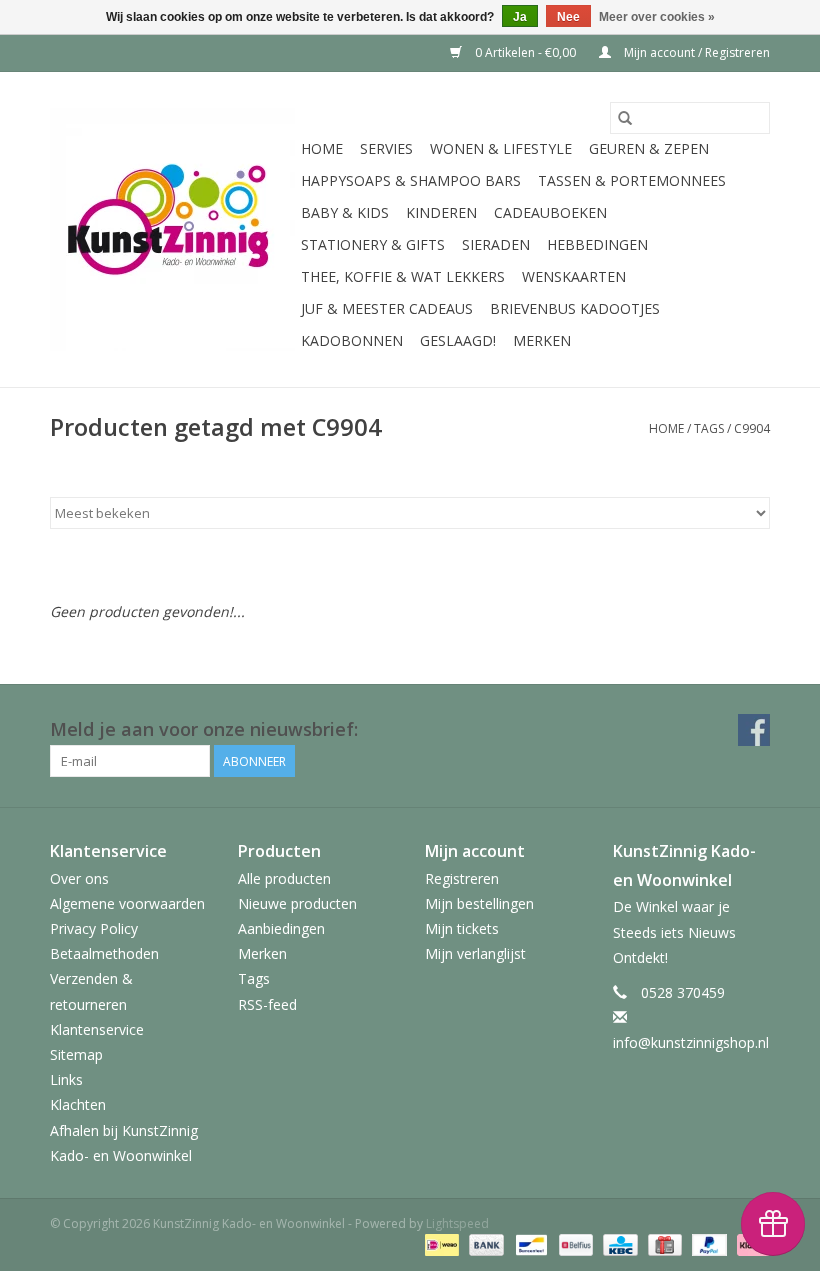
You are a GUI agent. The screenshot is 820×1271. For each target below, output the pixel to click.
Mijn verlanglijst (475, 953)
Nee (568, 17)
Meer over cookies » (657, 17)
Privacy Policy (94, 928)
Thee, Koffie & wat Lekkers (403, 276)
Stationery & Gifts (373, 244)
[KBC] (618, 1244)
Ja (520, 17)
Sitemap (76, 1054)
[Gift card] (663, 1244)
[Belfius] (574, 1244)
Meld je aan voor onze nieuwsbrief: (204, 729)
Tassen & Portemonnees (632, 180)
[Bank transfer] (484, 1244)
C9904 (752, 428)
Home (322, 148)
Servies (386, 148)
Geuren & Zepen (649, 148)
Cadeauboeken (550, 212)
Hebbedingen (597, 244)
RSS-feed (267, 1004)
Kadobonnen (352, 340)
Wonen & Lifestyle (501, 148)
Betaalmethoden (104, 953)
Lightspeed (457, 1223)
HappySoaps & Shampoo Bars (411, 180)
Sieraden (496, 244)
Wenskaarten (574, 276)
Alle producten (284, 878)
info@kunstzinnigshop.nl (691, 1042)
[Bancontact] (529, 1244)
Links (66, 1079)
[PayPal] (707, 1244)
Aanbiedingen (281, 928)
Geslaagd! (458, 340)
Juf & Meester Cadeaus (387, 308)
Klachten (78, 1104)
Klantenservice (97, 1029)
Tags (709, 428)
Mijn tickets (462, 928)
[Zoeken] (625, 118)
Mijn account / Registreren (695, 52)
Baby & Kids (345, 212)
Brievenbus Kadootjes (575, 308)
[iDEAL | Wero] (440, 1244)
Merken (542, 340)
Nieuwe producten (297, 903)
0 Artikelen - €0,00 (525, 52)
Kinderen (441, 212)
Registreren (462, 878)
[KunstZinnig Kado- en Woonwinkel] (172, 229)
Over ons (79, 878)
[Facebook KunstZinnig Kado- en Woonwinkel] (754, 730)
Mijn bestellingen (479, 903)
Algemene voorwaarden (127, 903)
